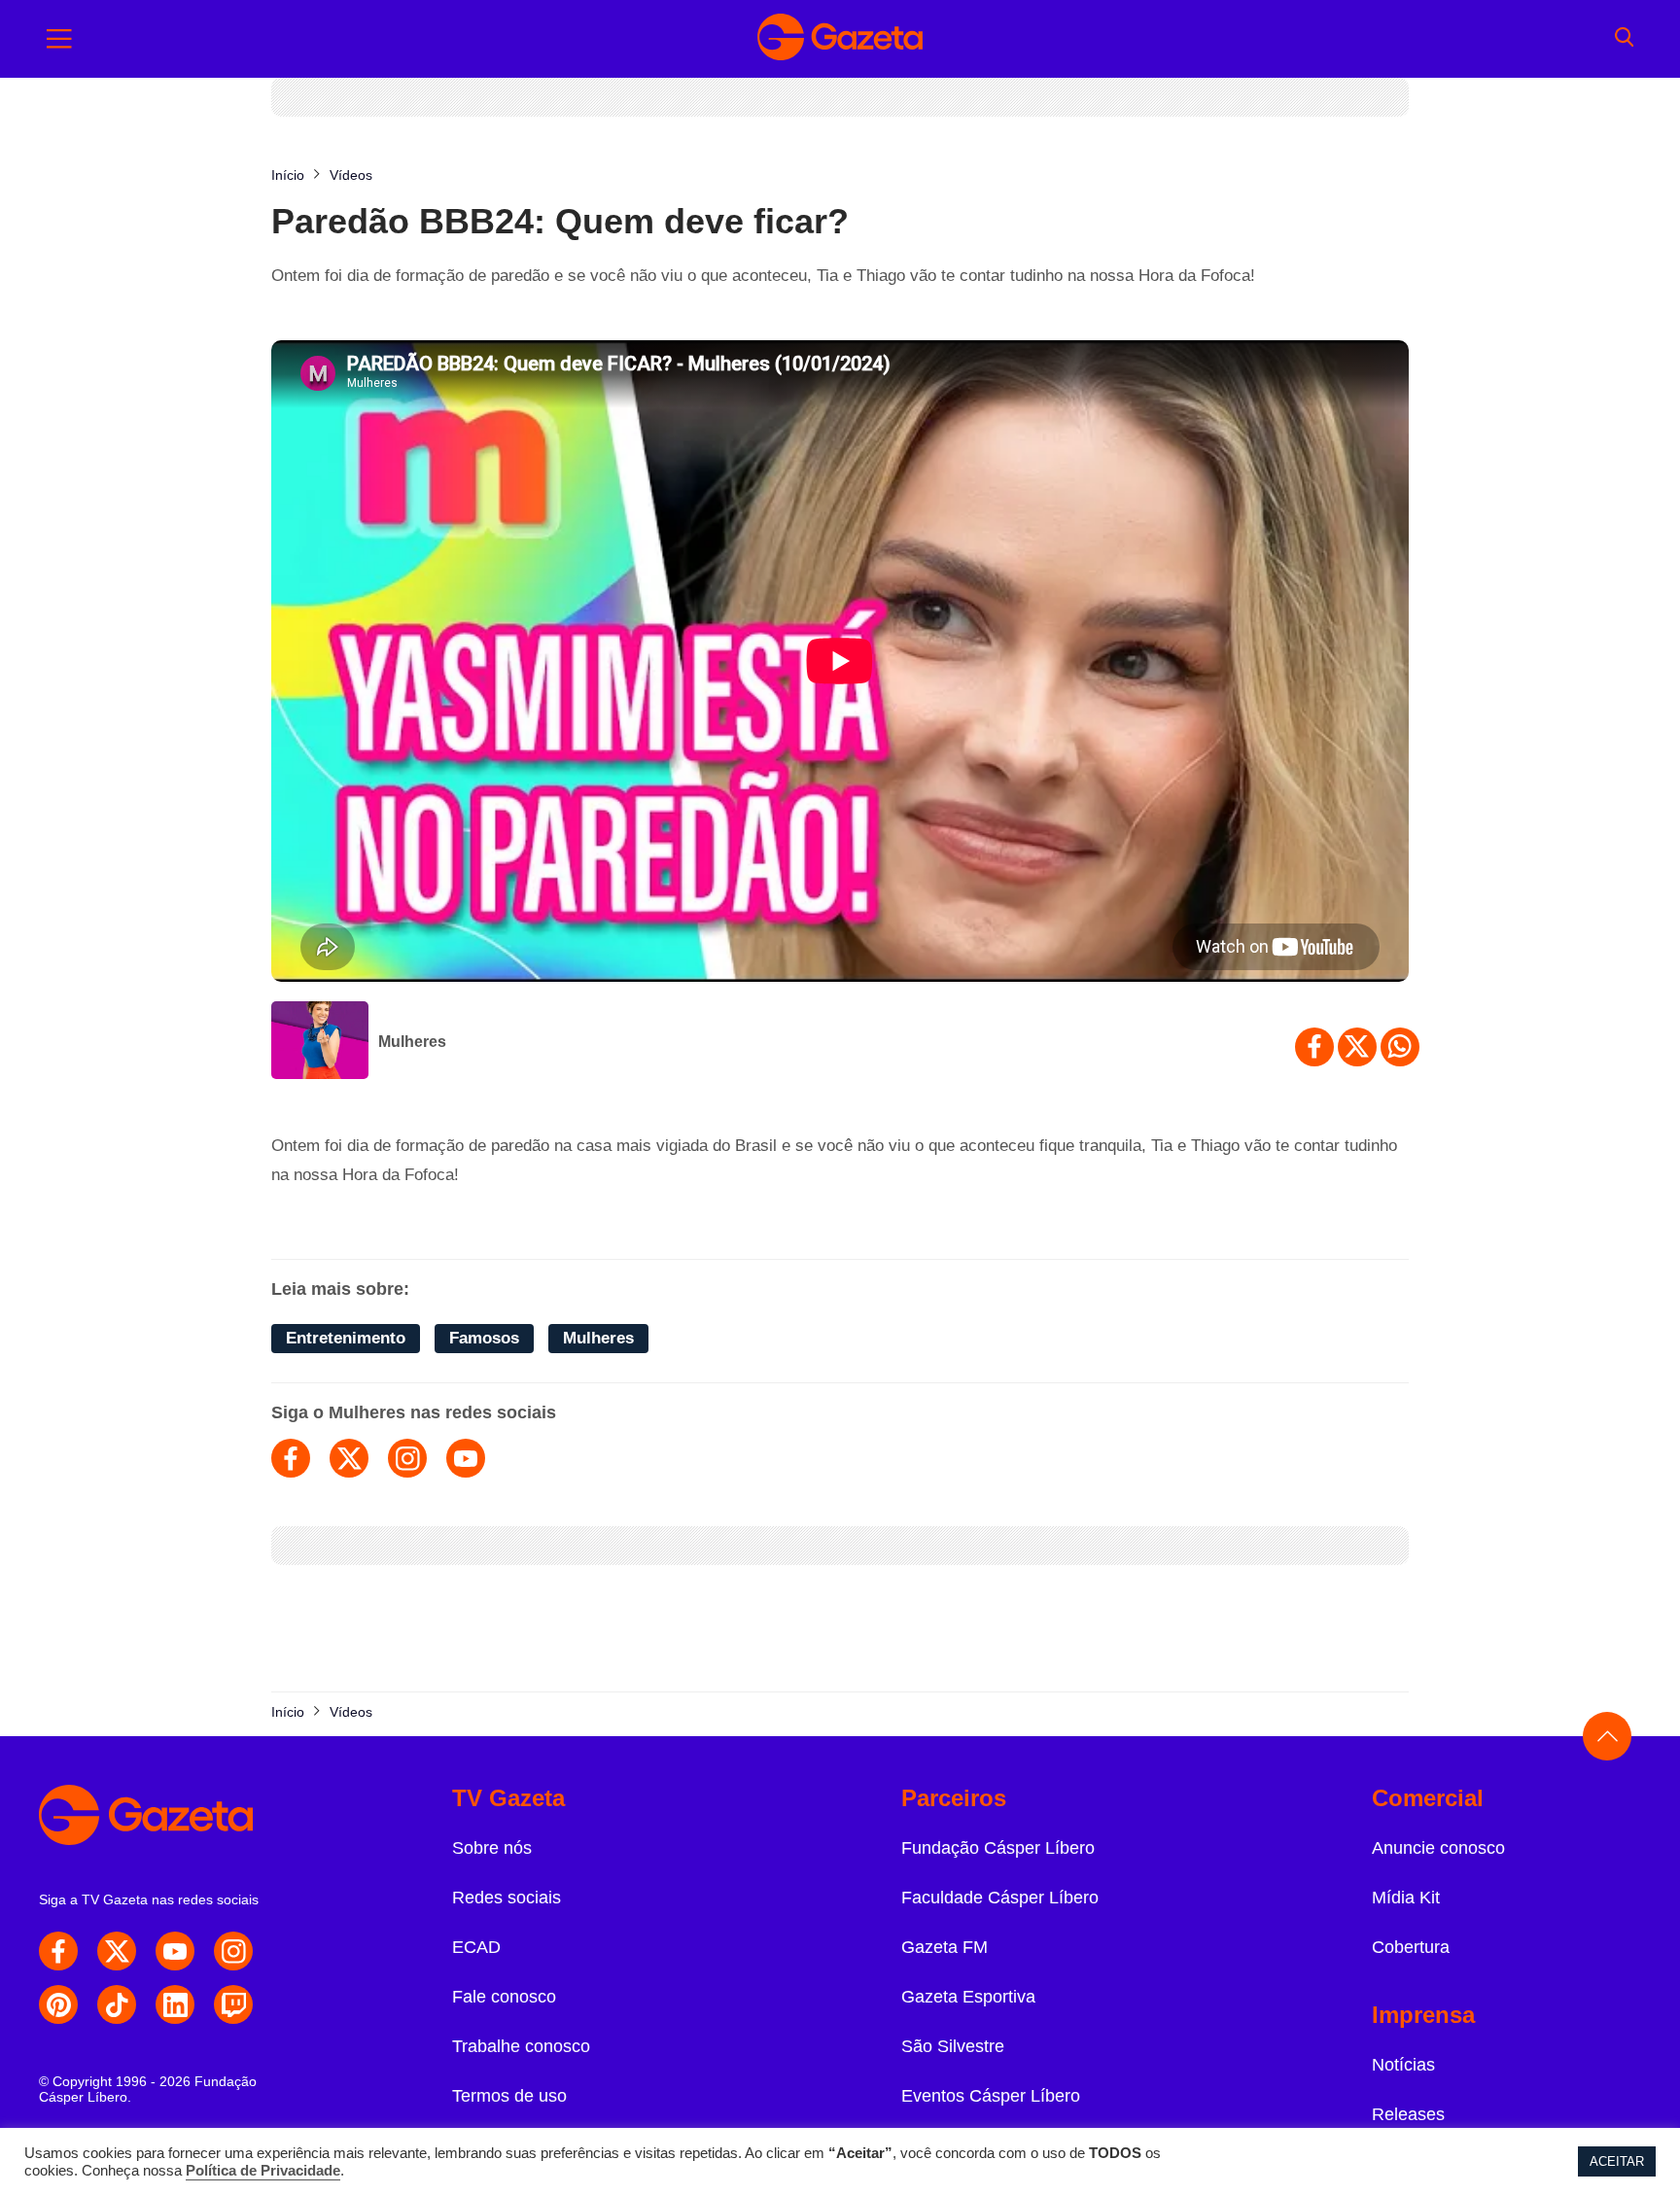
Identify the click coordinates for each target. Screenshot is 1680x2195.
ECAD (476, 1947)
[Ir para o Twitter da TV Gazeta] (117, 1951)
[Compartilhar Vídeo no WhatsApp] (1400, 1047)
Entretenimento (346, 1338)
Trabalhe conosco (521, 2046)
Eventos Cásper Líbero (991, 2096)
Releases (1408, 2114)
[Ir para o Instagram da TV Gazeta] (233, 1951)
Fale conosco (504, 1997)
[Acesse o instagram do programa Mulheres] (407, 1458)
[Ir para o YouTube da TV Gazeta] (175, 1951)
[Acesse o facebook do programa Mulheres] (291, 1458)
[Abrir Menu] (59, 39)
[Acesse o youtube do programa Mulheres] (466, 1458)
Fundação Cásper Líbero (998, 1848)
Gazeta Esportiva (968, 1997)
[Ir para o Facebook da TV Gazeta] (58, 1951)
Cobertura (1411, 1947)
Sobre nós (492, 1848)
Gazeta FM (945, 1947)
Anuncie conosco (1438, 1848)
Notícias (1403, 2065)
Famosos (484, 1338)
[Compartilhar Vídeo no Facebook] (1314, 1047)
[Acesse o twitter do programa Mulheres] (349, 1458)
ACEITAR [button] (1617, 2161)
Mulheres (412, 1042)
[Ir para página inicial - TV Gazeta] (840, 39)
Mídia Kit (1406, 1898)
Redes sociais (507, 1898)
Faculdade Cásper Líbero (1000, 1898)
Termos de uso (509, 2096)
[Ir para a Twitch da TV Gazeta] (233, 2004)
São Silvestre (953, 2046)
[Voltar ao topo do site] (1607, 1736)
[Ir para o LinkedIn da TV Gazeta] (175, 2004)
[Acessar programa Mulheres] (320, 1042)
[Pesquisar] (1624, 39)
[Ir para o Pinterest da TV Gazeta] (58, 2004)
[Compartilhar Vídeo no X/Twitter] (1357, 1047)
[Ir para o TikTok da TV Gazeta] (117, 2004)
